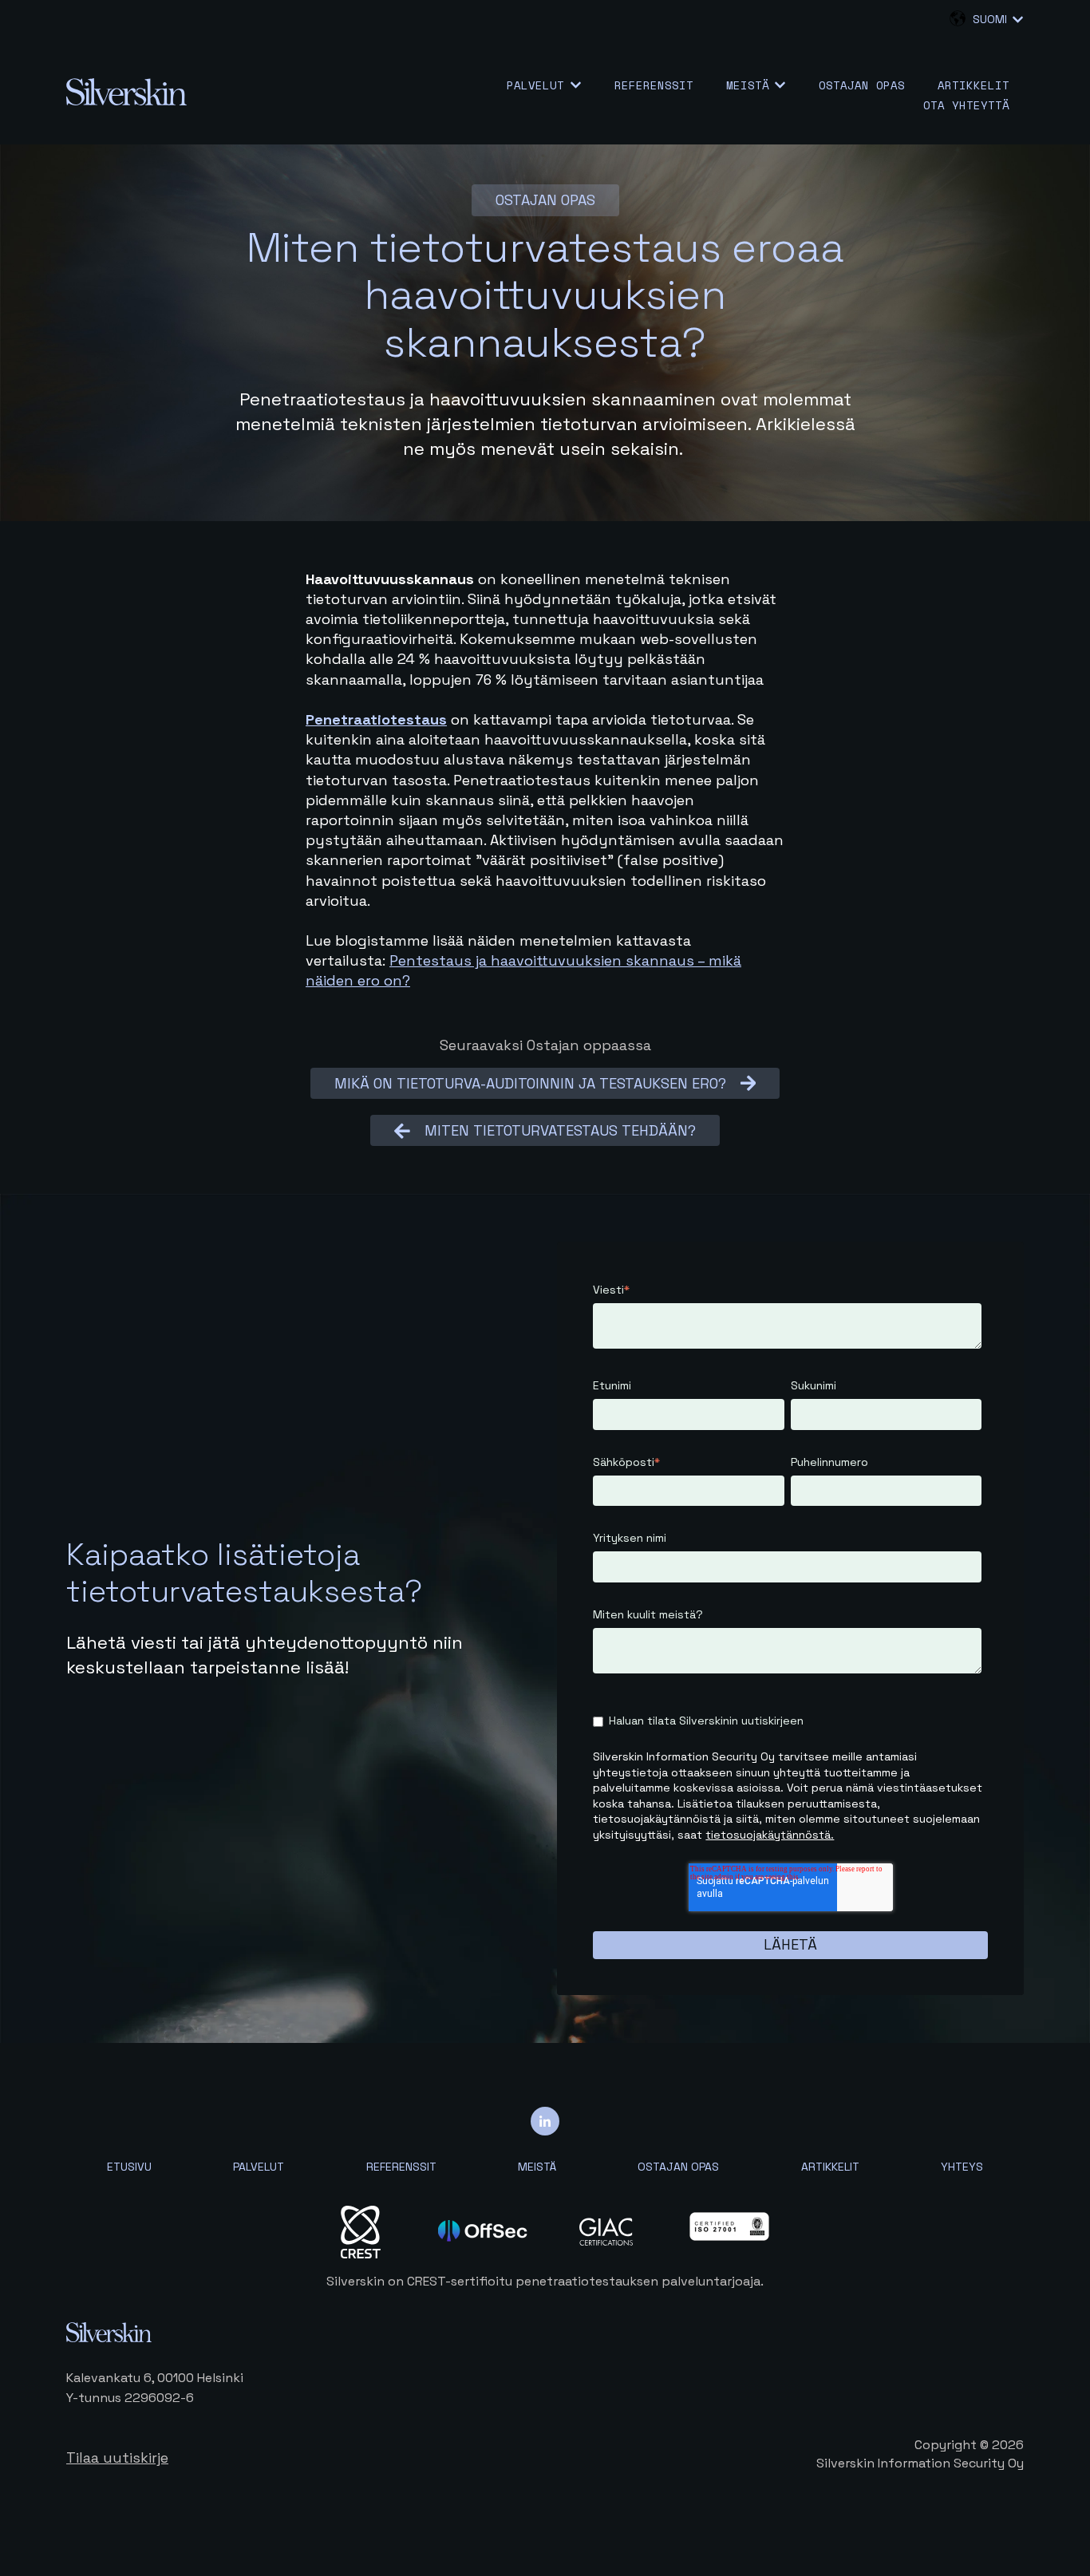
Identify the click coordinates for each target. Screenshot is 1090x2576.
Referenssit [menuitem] (401, 2167)
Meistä (748, 85)
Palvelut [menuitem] (259, 2167)
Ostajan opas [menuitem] (678, 2167)
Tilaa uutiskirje (117, 2457)
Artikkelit (973, 85)
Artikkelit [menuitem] (830, 2167)
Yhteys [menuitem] (962, 2167)
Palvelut (535, 85)
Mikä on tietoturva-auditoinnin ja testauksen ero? (530, 1083)
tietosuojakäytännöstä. (770, 1835)
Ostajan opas (862, 85)
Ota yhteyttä (966, 105)
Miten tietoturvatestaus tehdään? (560, 1130)
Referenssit (654, 85)
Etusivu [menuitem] (129, 2167)
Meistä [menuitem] (537, 2167)
